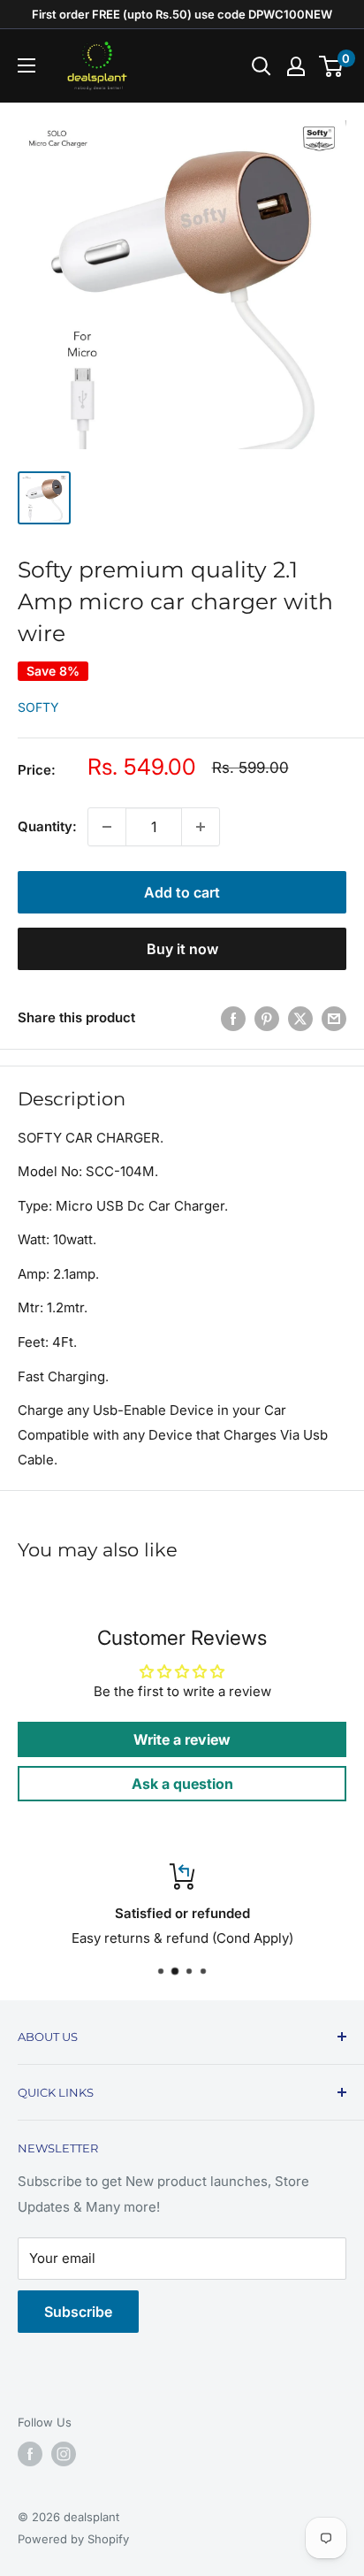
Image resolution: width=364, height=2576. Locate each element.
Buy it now (182, 949)
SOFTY (38, 707)
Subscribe (78, 2312)
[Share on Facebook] (233, 1018)
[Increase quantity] (201, 827)
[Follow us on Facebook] (30, 2454)
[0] (332, 66)
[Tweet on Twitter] (300, 1018)
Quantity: (47, 826)
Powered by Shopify (73, 2539)
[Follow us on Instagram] (64, 2454)
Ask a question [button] (182, 1784)
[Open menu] (27, 65)
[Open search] (262, 66)
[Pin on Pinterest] (267, 1018)
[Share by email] (334, 1018)
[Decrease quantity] (107, 827)
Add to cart (182, 892)
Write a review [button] (182, 1739)
